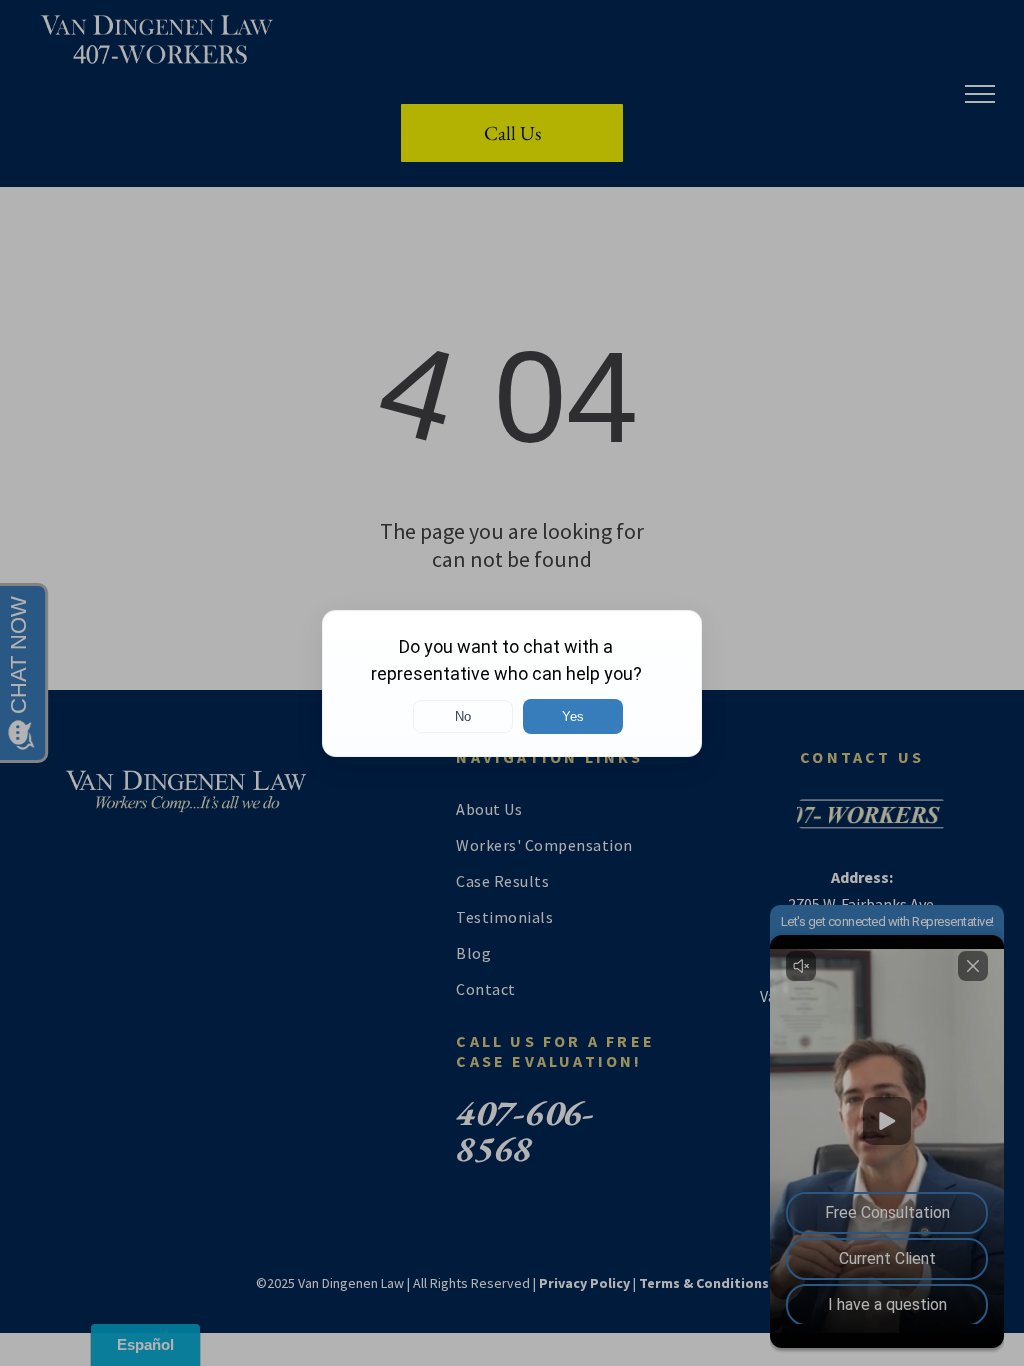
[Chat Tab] (512, 683)
